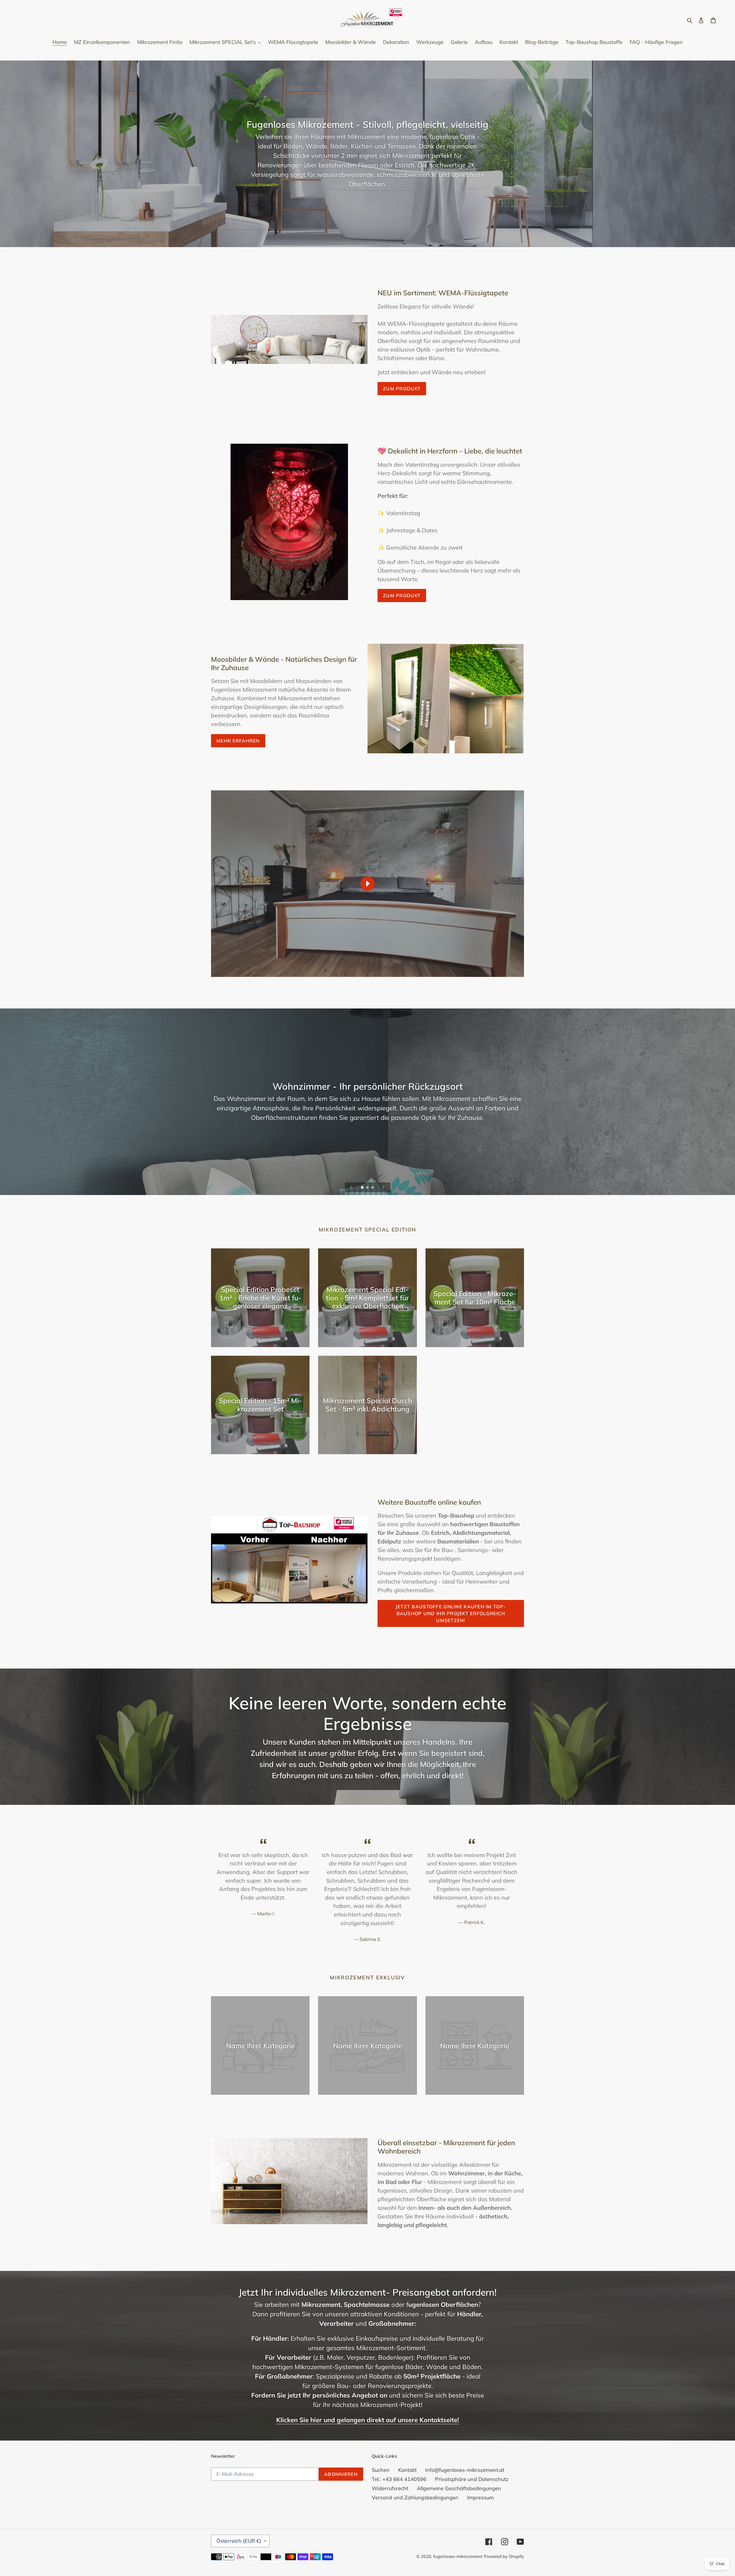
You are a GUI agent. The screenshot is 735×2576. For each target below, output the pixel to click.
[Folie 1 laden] (363, 1188)
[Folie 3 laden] (373, 1188)
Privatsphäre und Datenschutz (472, 2479)
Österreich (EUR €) (239, 2541)
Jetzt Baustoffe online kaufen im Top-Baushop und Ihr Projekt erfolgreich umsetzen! (451, 1613)
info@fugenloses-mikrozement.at (465, 2470)
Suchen (381, 2470)
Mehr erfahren (238, 741)
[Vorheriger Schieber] (351, 1187)
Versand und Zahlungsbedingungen (415, 2498)
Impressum (480, 2498)
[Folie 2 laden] (368, 1188)
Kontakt (407, 2470)
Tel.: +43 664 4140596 (399, 2479)
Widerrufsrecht (390, 2488)
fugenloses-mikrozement (458, 2556)
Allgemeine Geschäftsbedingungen (459, 2488)
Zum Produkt (402, 595)
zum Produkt (402, 389)
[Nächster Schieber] (384, 1187)
